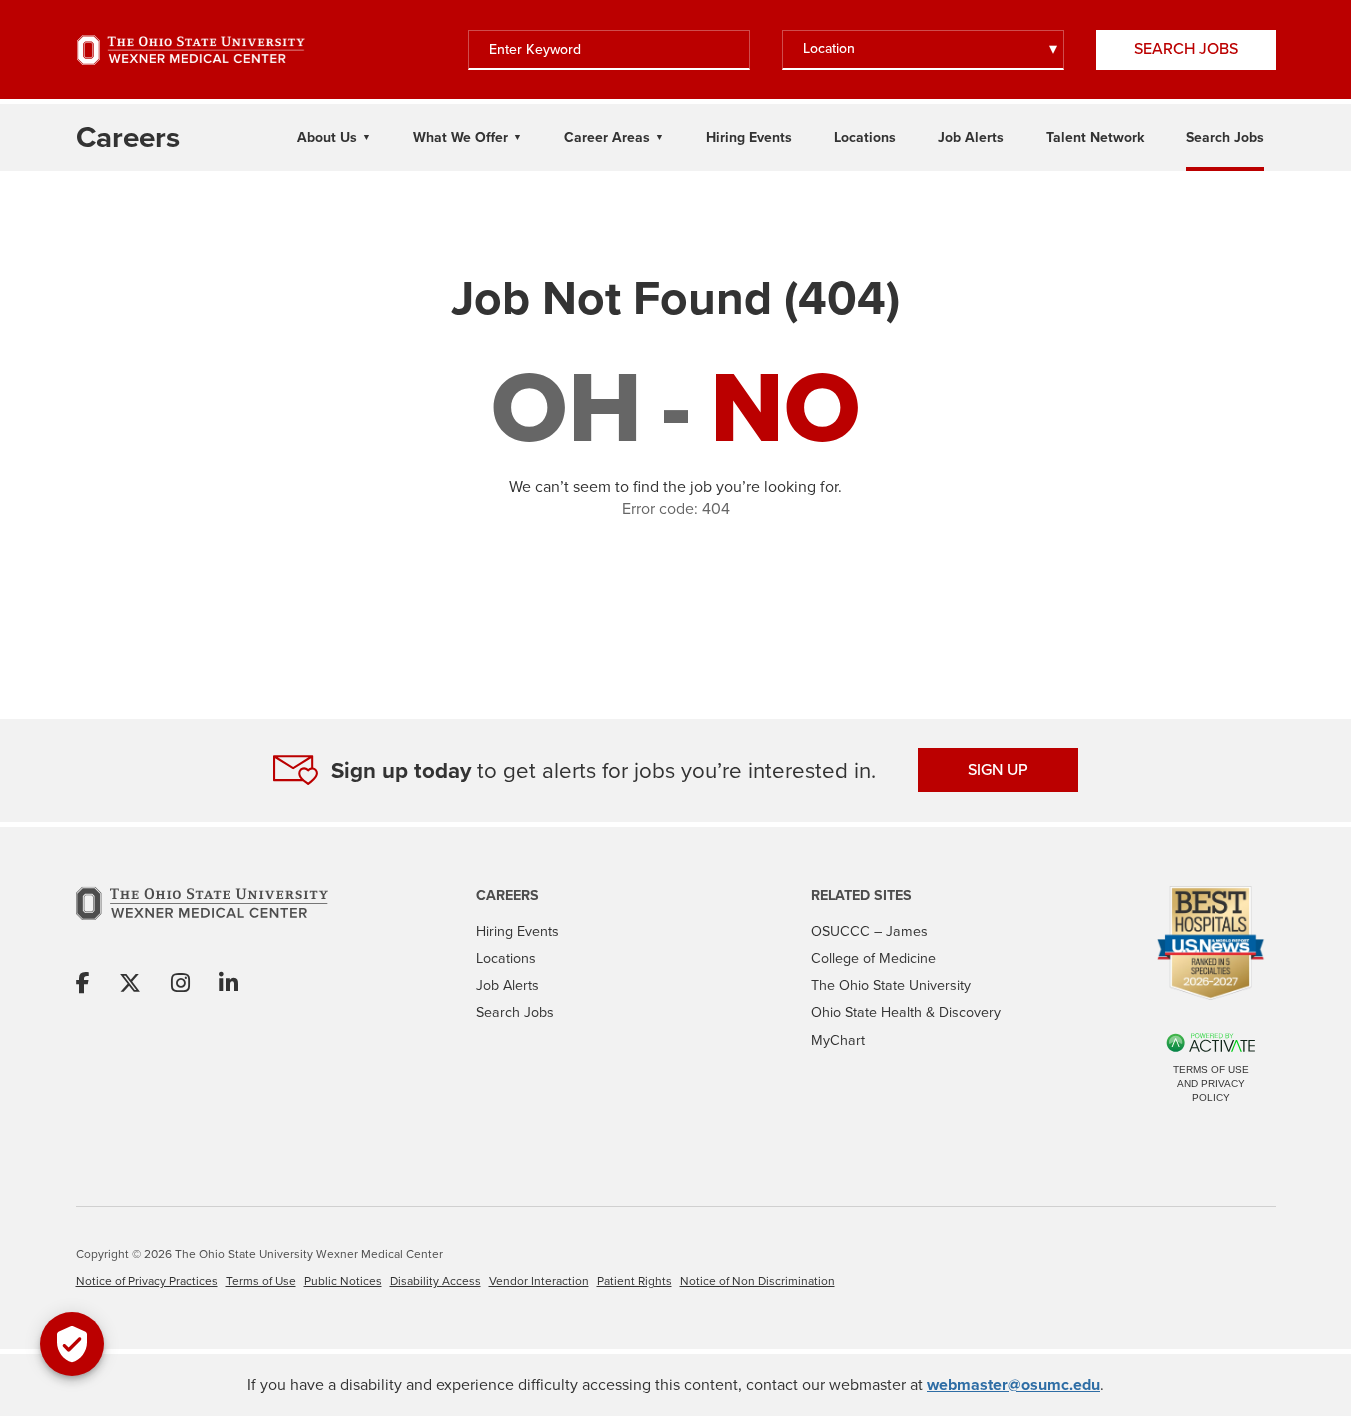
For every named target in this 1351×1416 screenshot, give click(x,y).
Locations (865, 137)
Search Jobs (1186, 48)
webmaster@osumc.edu (1013, 1384)
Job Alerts (971, 137)
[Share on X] (130, 984)
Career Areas (607, 137)
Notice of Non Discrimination (757, 1281)
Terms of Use (261, 1281)
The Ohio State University (891, 985)
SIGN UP (998, 769)
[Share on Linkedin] (228, 984)
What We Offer (460, 137)
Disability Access (435, 1281)
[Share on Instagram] (180, 984)
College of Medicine (873, 958)
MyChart (838, 1040)
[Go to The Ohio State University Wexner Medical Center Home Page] (191, 50)
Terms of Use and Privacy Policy (1211, 1083)
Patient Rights (634, 1281)
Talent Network (1095, 137)
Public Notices (343, 1281)
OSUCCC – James (869, 931)
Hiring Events (749, 137)
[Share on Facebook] (83, 984)
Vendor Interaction (539, 1281)
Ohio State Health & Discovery (906, 1012)
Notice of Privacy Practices (147, 1281)
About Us (327, 137)
